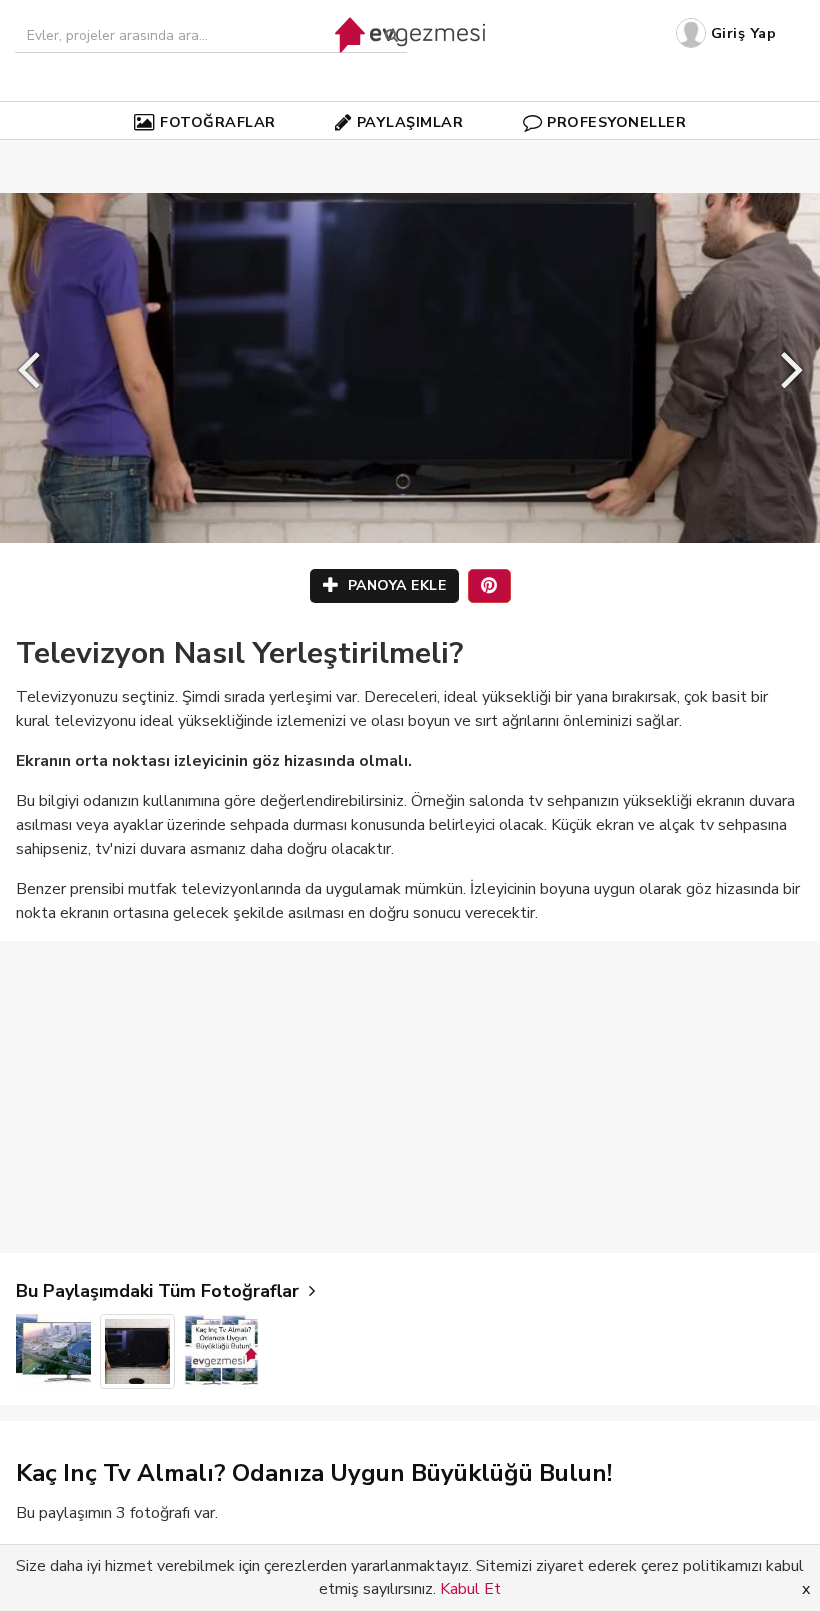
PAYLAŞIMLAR (410, 122)
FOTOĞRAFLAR (218, 122)
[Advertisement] (410, 1097)
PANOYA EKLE (394, 585)
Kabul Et (470, 1589)
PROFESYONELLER (616, 122)
